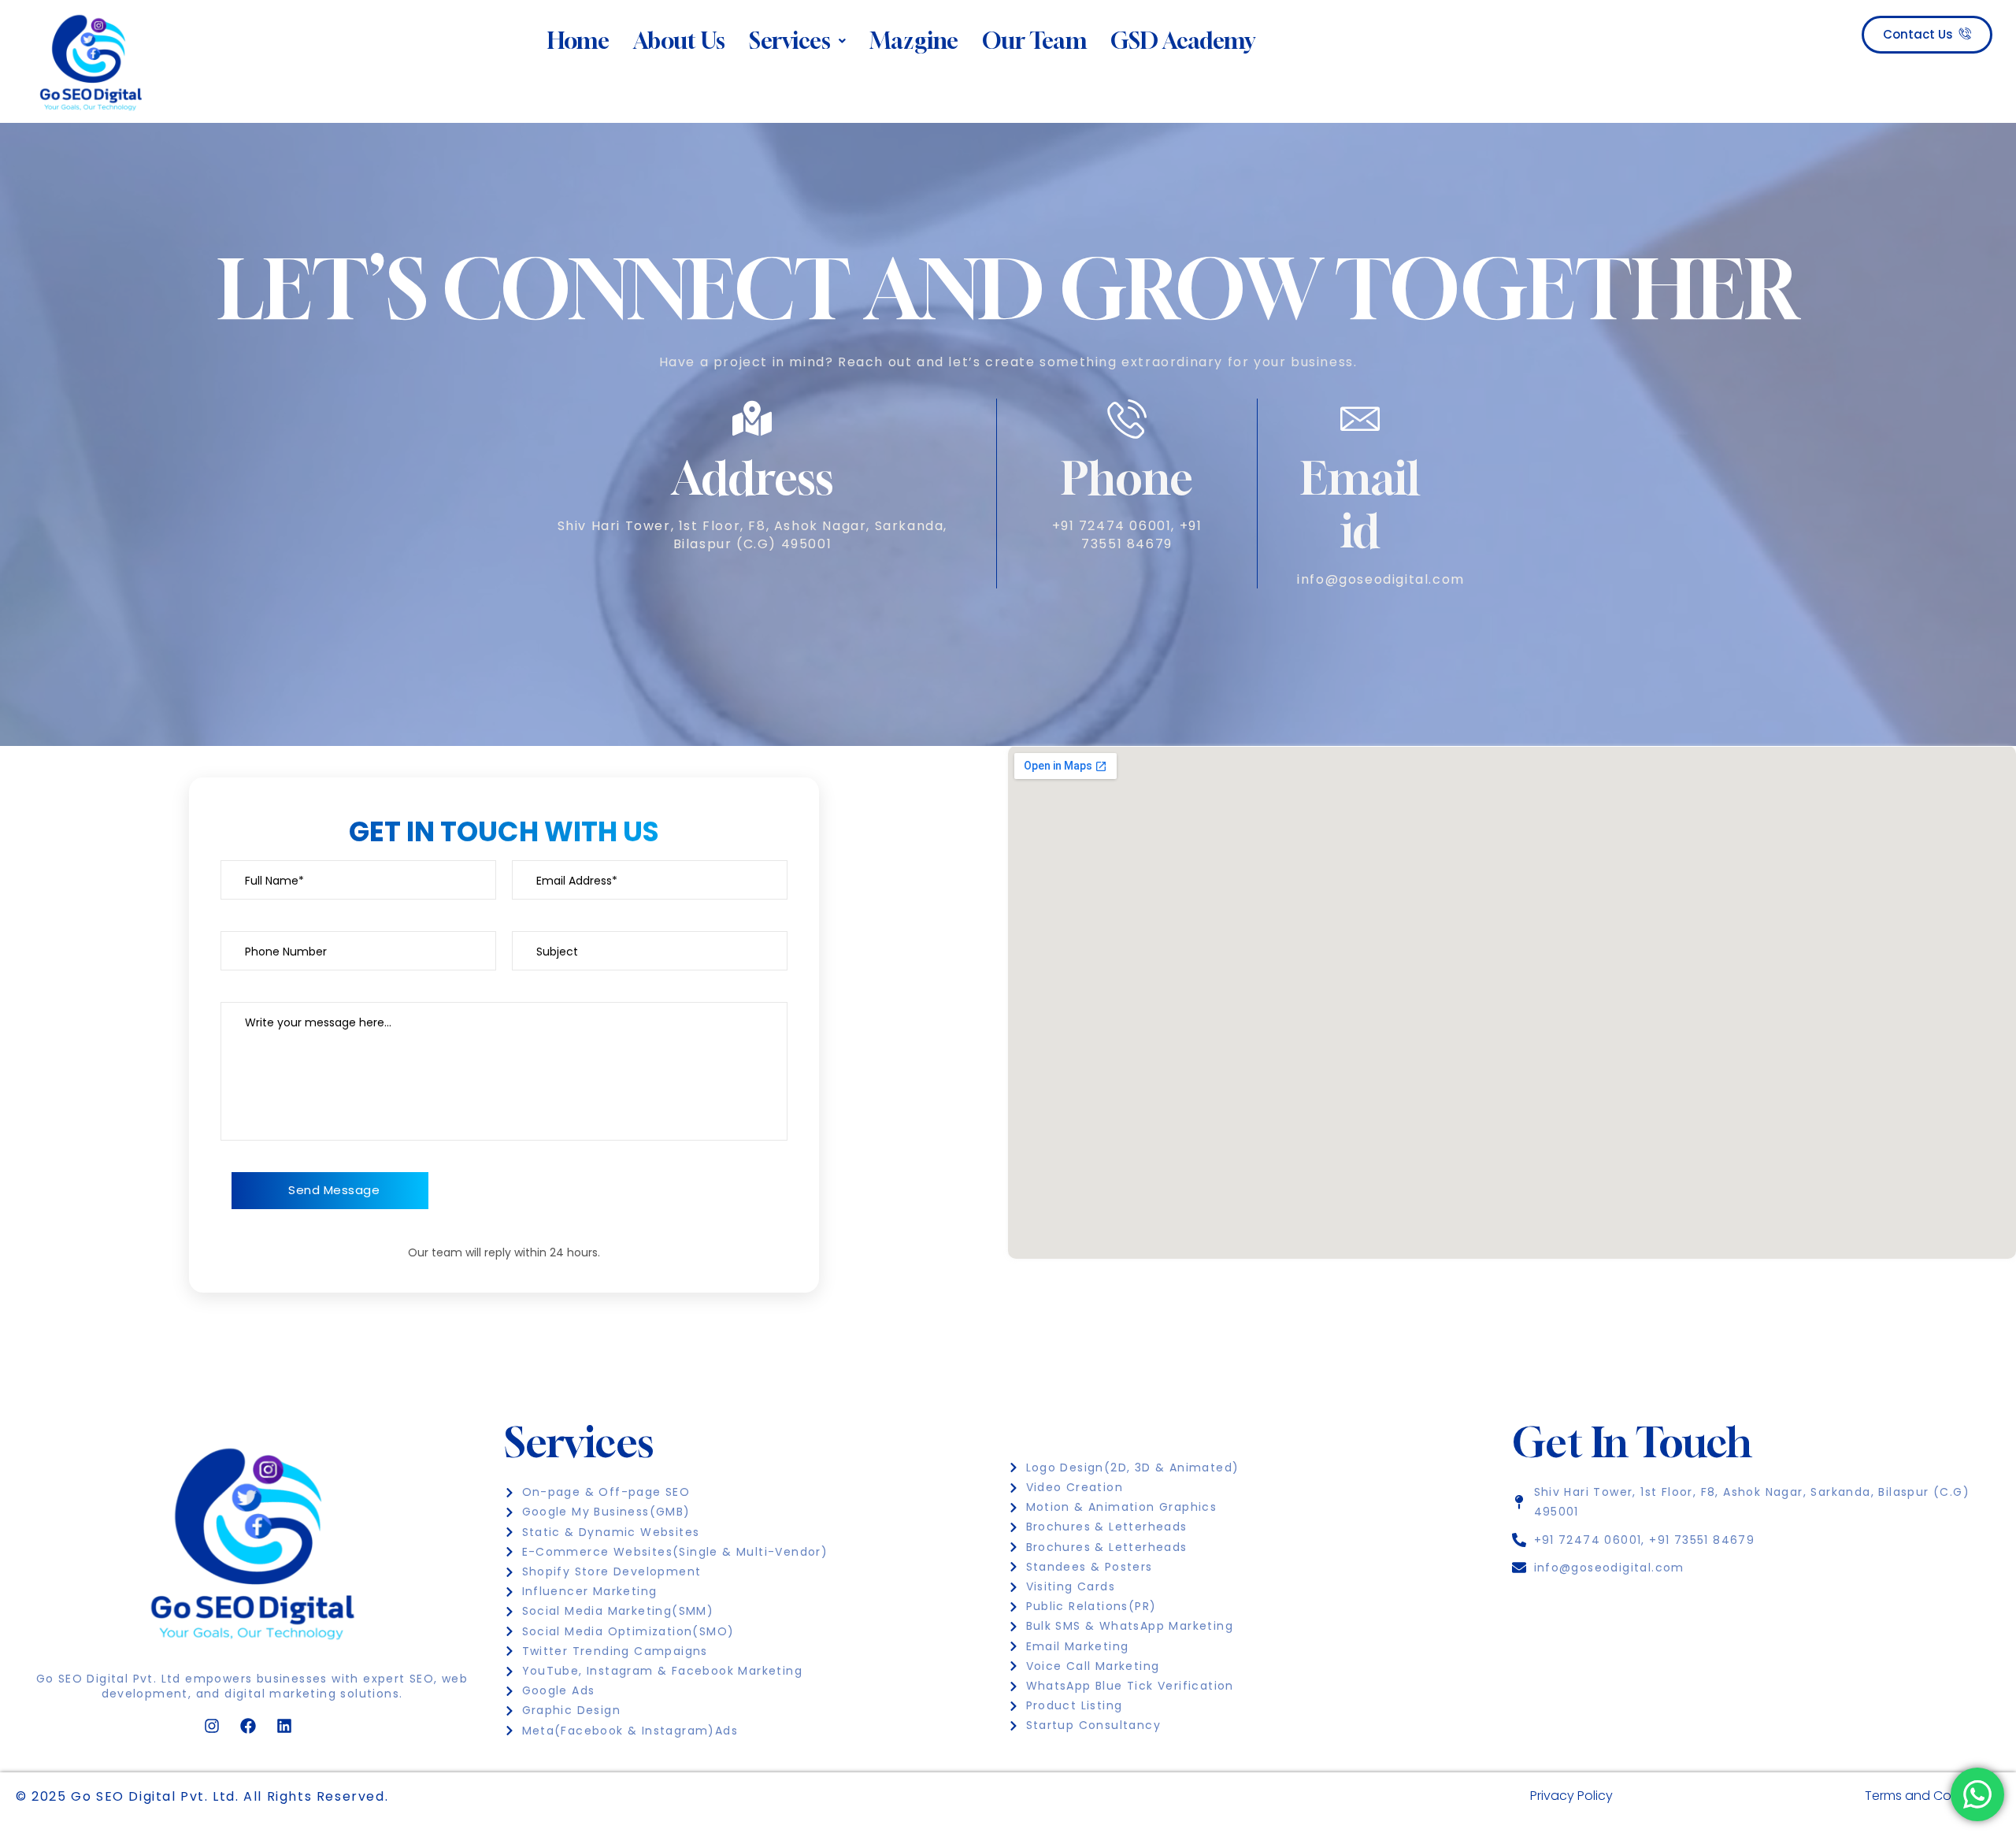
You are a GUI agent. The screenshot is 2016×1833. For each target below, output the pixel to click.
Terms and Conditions (1933, 1796)
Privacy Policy (1571, 1796)
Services (790, 41)
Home (578, 41)
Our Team (1034, 41)
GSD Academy (1183, 41)
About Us (679, 41)
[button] (797, 41)
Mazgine (914, 41)
